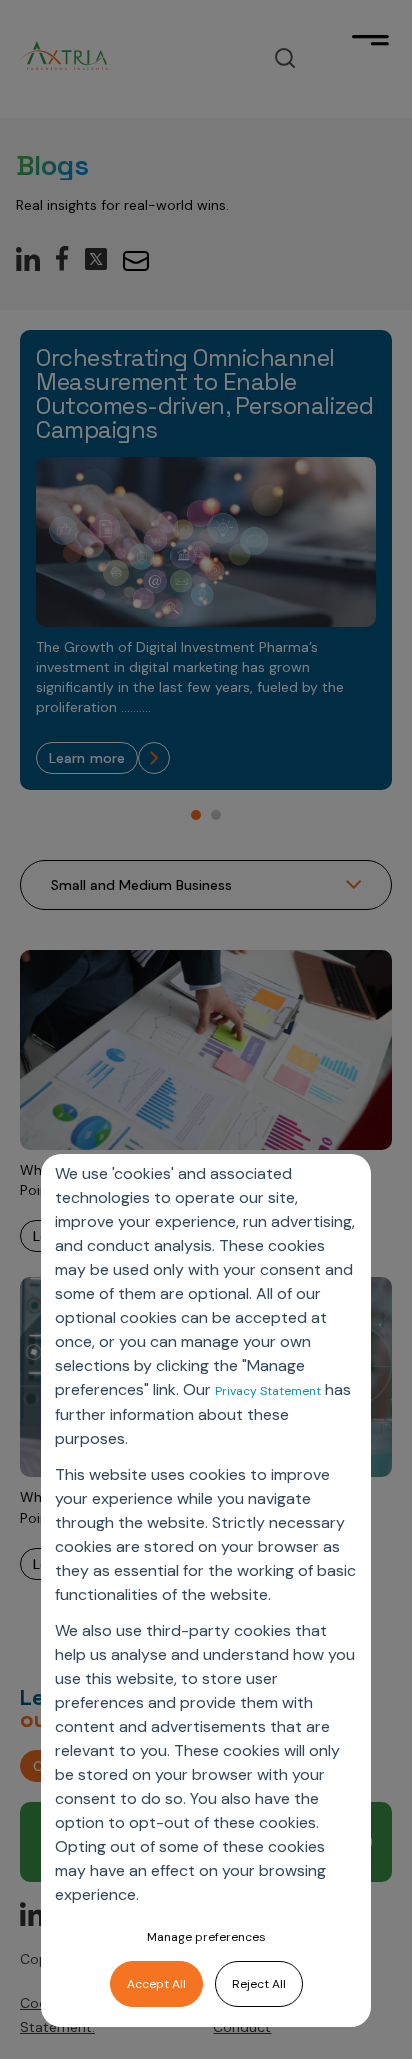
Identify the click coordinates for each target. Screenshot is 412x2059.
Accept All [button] (156, 1984)
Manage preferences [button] (206, 1937)
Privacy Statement (268, 1391)
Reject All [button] (259, 1984)
